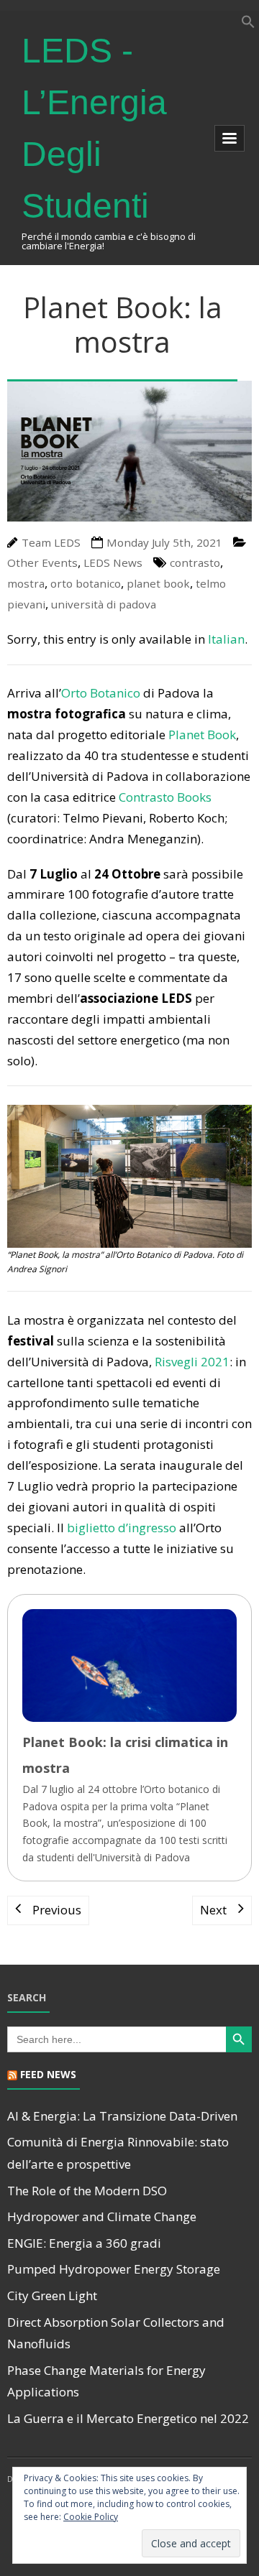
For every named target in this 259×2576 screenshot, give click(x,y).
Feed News (48, 2074)
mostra (26, 583)
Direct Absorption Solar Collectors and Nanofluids (116, 2333)
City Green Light (52, 2295)
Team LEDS (51, 542)
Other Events (42, 562)
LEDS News (113, 562)
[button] (248, 24)
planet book (158, 583)
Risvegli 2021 (192, 1362)
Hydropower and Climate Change (102, 2216)
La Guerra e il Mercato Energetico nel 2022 (128, 2418)
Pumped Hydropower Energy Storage (114, 2269)
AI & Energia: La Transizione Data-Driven (122, 2116)
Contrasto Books (165, 797)
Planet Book (202, 735)
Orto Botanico (101, 693)
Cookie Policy (91, 2517)
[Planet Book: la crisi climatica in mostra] (129, 1737)
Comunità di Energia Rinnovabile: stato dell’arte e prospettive (118, 2153)
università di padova (104, 604)
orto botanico (86, 583)
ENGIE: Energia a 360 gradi (84, 2243)
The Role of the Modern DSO (87, 2191)
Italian (226, 639)
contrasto (195, 562)
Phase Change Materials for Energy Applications (106, 2381)
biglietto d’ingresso (122, 1528)
